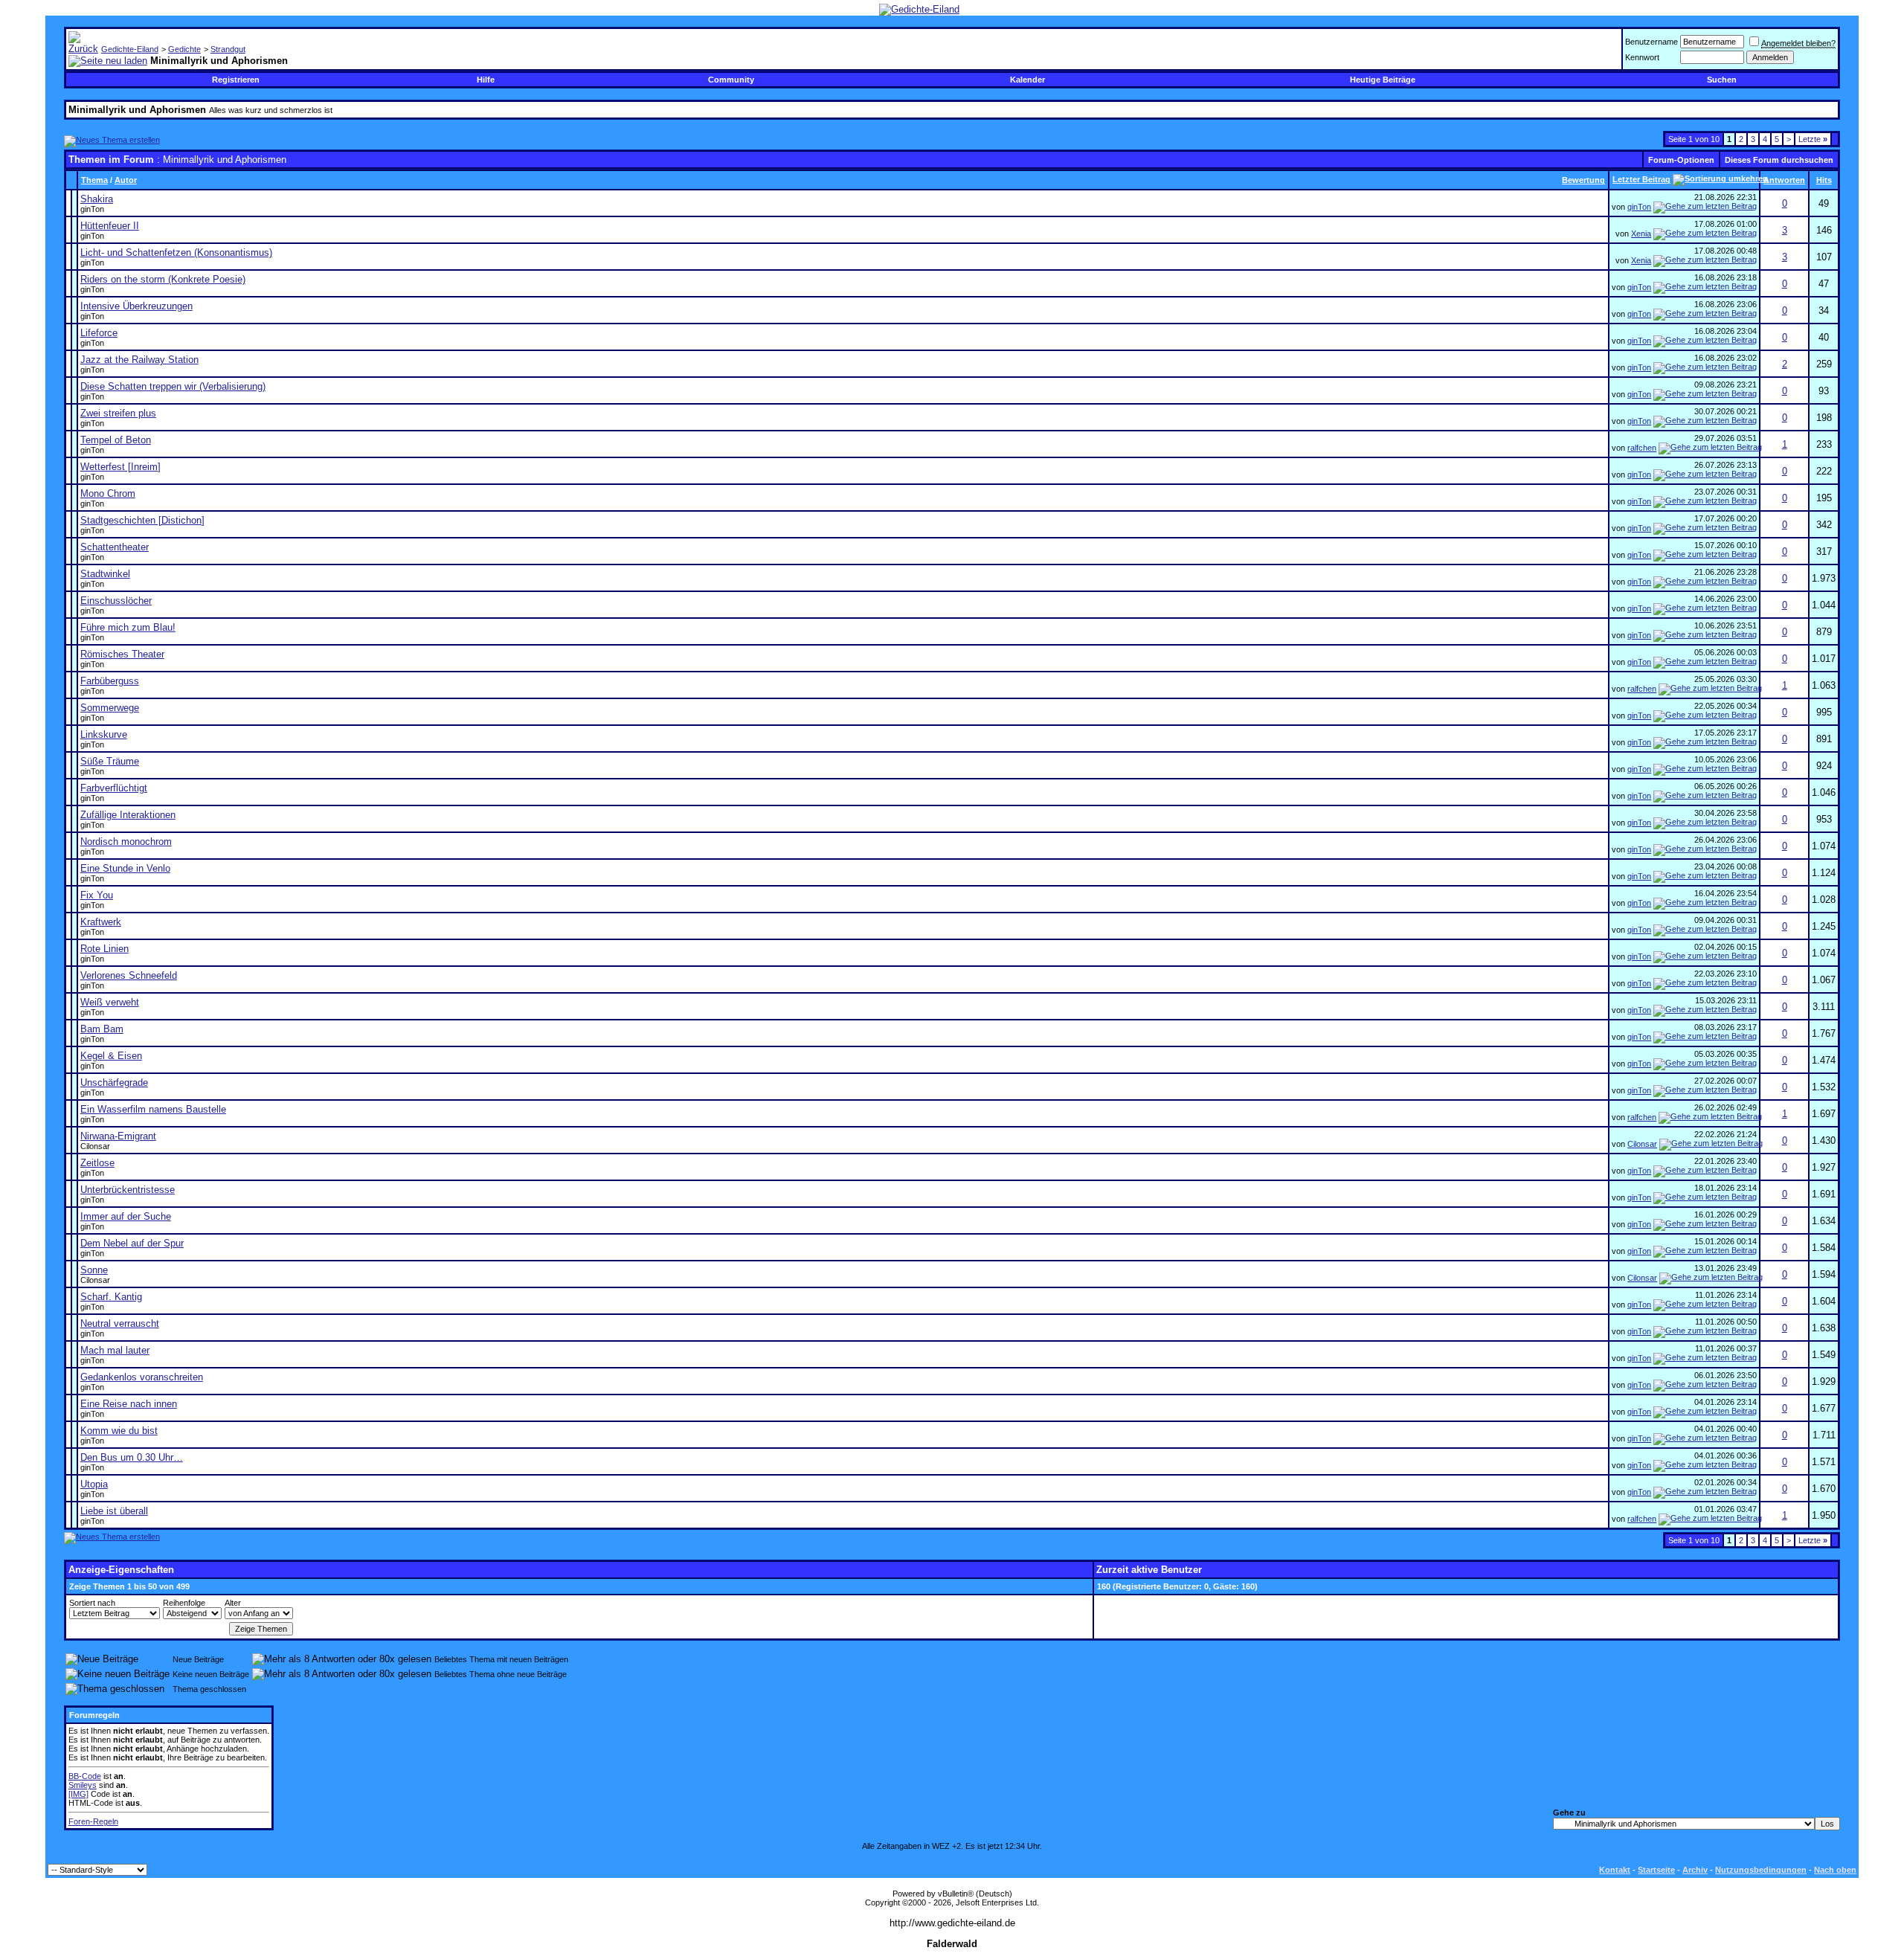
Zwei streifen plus (118, 413)
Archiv (1695, 1870)
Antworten (1784, 180)
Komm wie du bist (119, 1431)
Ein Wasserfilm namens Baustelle (153, 1109)
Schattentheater (115, 547)
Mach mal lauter (115, 1350)
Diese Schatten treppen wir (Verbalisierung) (173, 386)
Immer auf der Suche (126, 1216)
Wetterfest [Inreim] (120, 467)
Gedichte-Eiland (130, 49)
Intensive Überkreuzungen (136, 306)
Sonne (94, 1270)
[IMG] (78, 1794)
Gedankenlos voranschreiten (142, 1377)
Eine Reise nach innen (129, 1404)
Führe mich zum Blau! (128, 627)
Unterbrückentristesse (128, 1190)
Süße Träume (110, 761)
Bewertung (1583, 180)
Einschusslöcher (116, 601)
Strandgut (228, 49)
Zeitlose (97, 1163)
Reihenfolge (184, 1603)
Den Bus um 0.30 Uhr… (132, 1457)
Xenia (1641, 234)
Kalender (1027, 80)
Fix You (97, 895)
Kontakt (1615, 1870)
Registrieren (236, 80)
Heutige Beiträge (1383, 80)
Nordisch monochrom (126, 842)
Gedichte (184, 49)
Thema (94, 180)
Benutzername (1651, 42)
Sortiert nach (92, 1603)
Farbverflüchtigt (114, 788)
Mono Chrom (108, 493)
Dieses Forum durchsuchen (1779, 160)
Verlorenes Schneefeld (129, 975)
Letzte (1813, 139)
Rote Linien (104, 949)
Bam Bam (102, 1029)
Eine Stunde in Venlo (125, 868)
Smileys (83, 1785)
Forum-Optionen (1681, 160)
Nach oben (1835, 1870)
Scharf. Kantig (111, 1297)
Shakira (97, 199)
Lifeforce (99, 333)
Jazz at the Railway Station (139, 360)
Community (731, 80)
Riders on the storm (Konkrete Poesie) (163, 279)
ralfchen (1642, 448)
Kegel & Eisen (111, 1056)
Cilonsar (95, 1146)
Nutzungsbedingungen (1761, 1870)
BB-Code (85, 1776)
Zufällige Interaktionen (128, 815)
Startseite (1656, 1870)
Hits (1824, 180)
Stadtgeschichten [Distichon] (142, 520)
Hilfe (486, 80)
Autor (126, 180)
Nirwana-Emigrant (118, 1136)
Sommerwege (110, 708)
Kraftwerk (101, 922)
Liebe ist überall (114, 1511)
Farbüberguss (110, 681)
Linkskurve (104, 734)
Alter (233, 1603)
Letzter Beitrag (1641, 179)
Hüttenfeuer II (110, 226)
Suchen (1722, 80)
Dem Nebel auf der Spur (132, 1243)
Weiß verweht (110, 1002)
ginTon (92, 209)
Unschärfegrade (114, 1083)
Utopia (94, 1484)
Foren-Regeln (93, 1821)
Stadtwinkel (105, 574)
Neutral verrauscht (120, 1323)
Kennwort (1642, 57)
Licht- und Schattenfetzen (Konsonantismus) (176, 252)
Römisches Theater (122, 654)
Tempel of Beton (116, 440)
